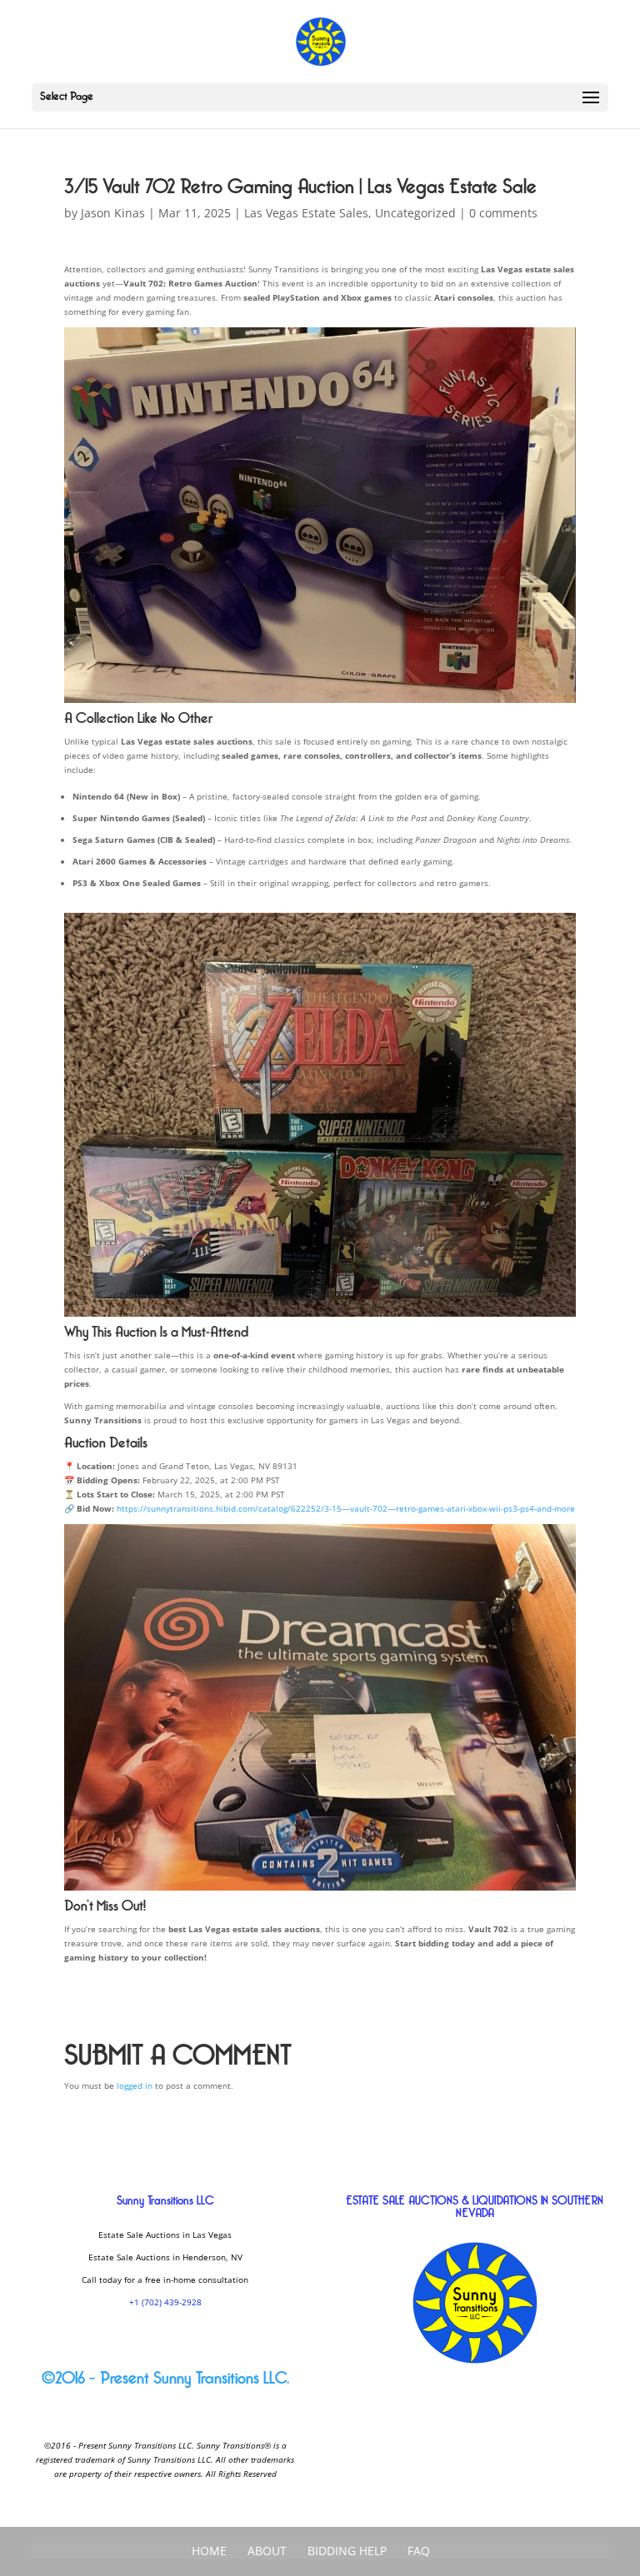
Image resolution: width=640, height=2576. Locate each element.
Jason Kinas (113, 213)
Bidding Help (347, 2551)
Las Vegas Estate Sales (306, 213)
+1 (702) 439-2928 (165, 2302)
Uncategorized (415, 213)
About (267, 2551)
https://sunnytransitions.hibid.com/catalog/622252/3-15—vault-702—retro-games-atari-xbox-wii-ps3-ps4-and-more (346, 1508)
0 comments (503, 213)
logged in (135, 2085)
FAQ (419, 2551)
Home (209, 2551)
